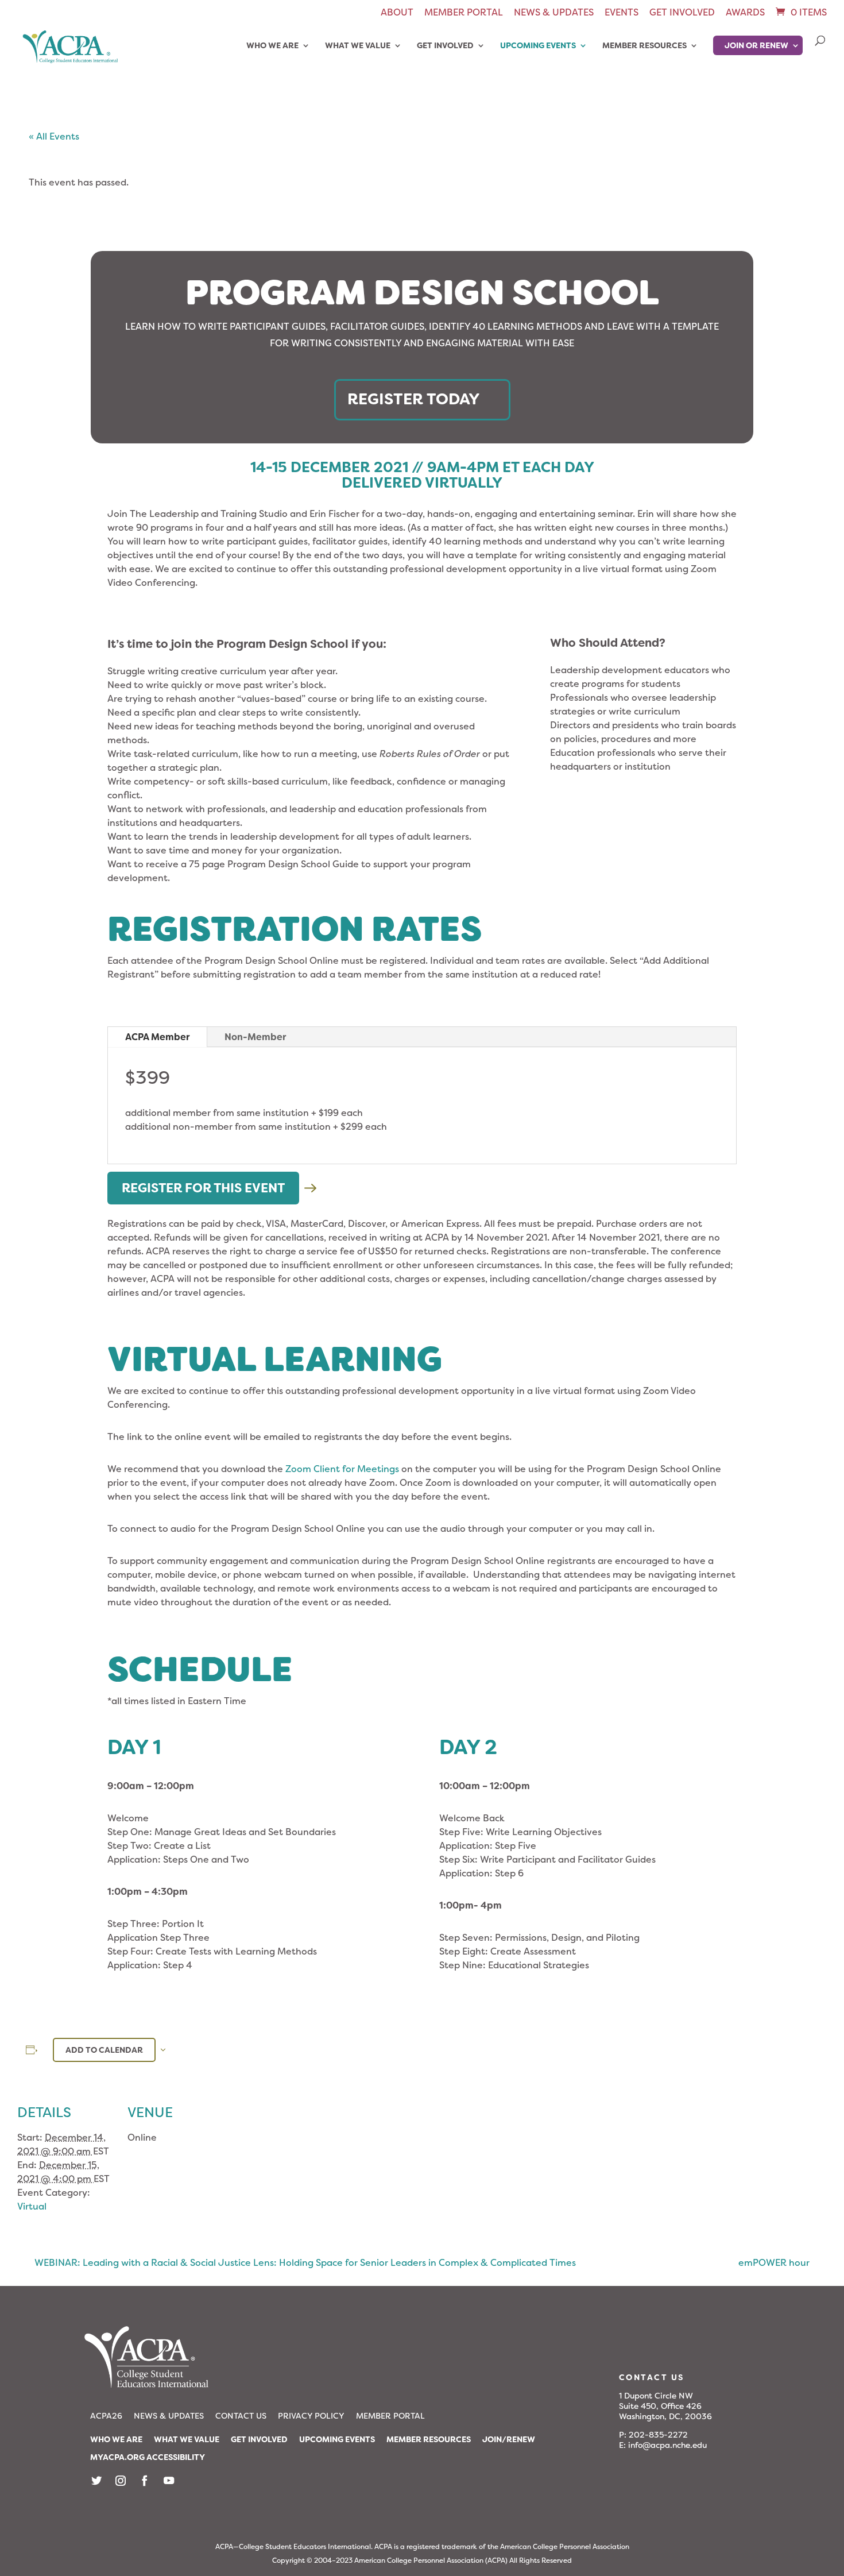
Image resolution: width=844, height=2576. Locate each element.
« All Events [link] (54, 136)
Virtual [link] (32, 2206)
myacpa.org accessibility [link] (148, 2457)
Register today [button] (414, 399)
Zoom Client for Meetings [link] (342, 1469)
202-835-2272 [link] (658, 2435)
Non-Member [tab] (255, 1037)
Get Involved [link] (682, 13)
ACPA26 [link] (106, 2416)
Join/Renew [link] (509, 2439)
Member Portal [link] (464, 13)
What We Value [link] (358, 46)
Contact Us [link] (241, 2416)
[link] (800, 12)
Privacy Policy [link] (311, 2416)
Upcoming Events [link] (538, 46)
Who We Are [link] (272, 46)
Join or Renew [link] (756, 45)
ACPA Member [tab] (157, 1037)
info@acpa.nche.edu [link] (667, 2445)
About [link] (397, 13)
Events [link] (622, 13)
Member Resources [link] (644, 46)
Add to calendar (104, 2050)
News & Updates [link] (554, 13)
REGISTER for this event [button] (203, 1188)
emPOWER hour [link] (774, 2263)
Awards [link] (745, 13)
